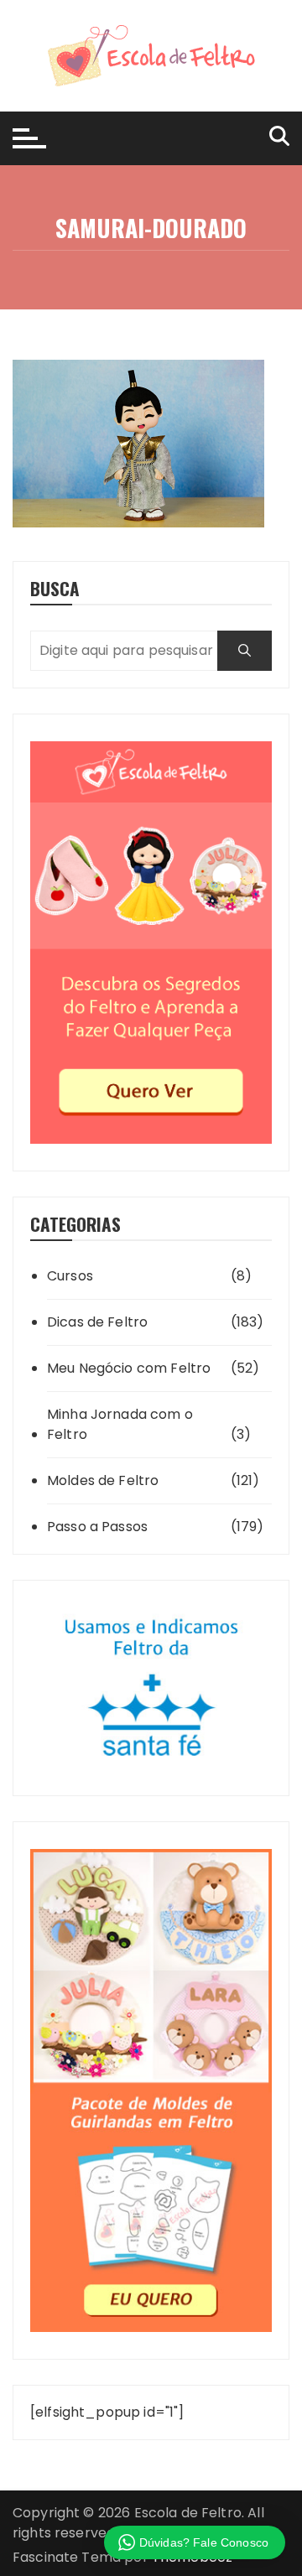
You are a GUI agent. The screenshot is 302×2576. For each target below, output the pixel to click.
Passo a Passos (97, 1527)
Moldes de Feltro (103, 1480)
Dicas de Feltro (97, 1322)
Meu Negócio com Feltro (129, 1368)
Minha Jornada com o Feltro (120, 1424)
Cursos (70, 1276)
